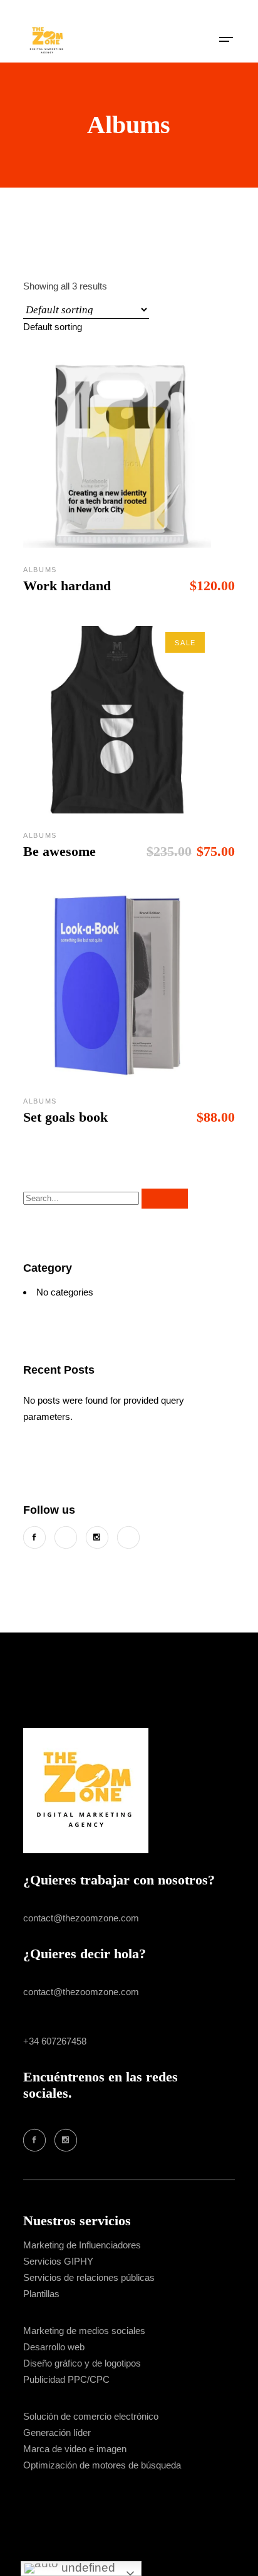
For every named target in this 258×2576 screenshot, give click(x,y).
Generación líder (57, 2433)
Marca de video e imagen (75, 2449)
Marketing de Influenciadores (82, 2245)
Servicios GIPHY (58, 2261)
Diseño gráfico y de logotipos (82, 2363)
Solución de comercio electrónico (91, 2416)
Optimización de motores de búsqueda (102, 2465)
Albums (40, 570)
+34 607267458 (55, 2041)
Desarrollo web (54, 2347)
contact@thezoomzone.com (81, 1918)
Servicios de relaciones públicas (89, 2277)
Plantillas (41, 2294)
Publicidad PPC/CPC (66, 2379)
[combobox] (53, 327)
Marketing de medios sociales (84, 2331)
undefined (87, 2568)
